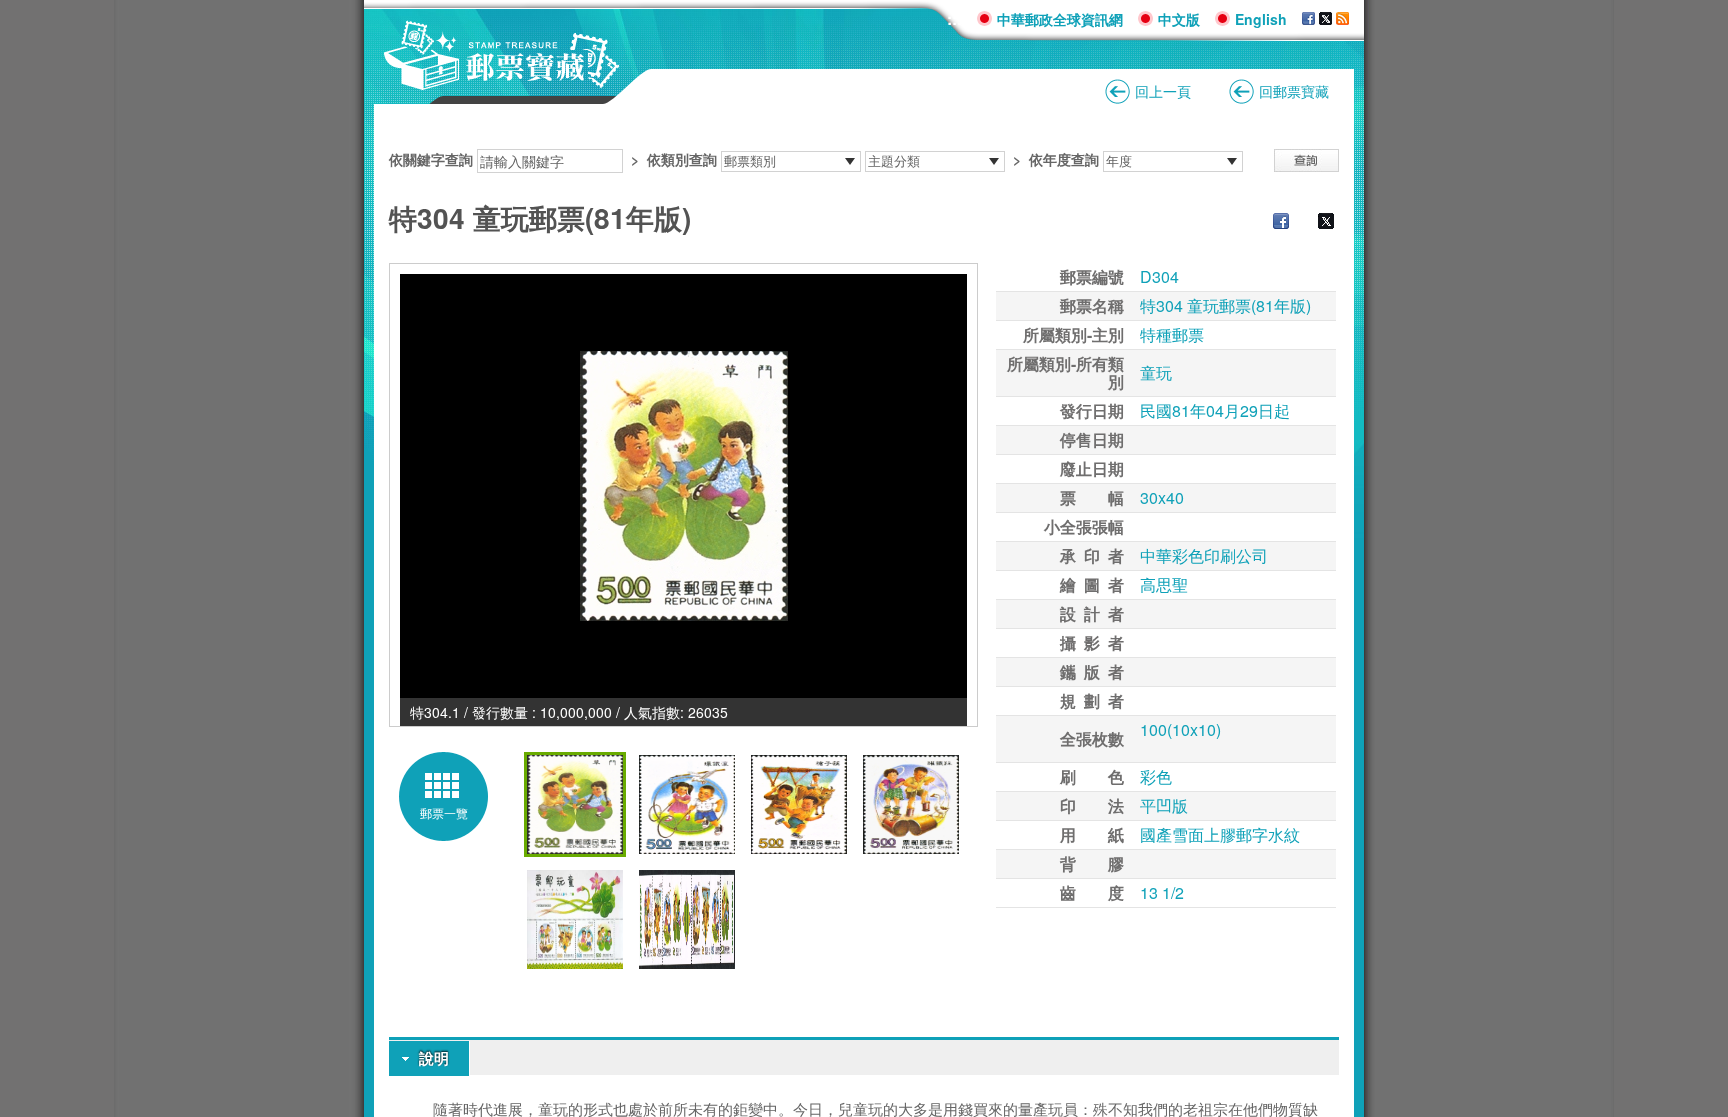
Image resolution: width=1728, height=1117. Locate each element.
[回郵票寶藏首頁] (502, 79)
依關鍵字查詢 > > (744, 159)
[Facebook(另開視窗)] (1308, 19)
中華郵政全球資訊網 (1060, 19)
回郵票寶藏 (1294, 91)
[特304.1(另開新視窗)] (683, 486)
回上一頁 (1163, 91)
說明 (434, 1058)
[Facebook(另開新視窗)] (1271, 223)
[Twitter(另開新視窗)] (1316, 223)
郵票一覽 (444, 812)
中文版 (1179, 19)
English (1261, 19)
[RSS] (1342, 19)
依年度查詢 (1064, 159)
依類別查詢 (682, 159)
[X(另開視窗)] (1325, 19)
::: (954, 18)
